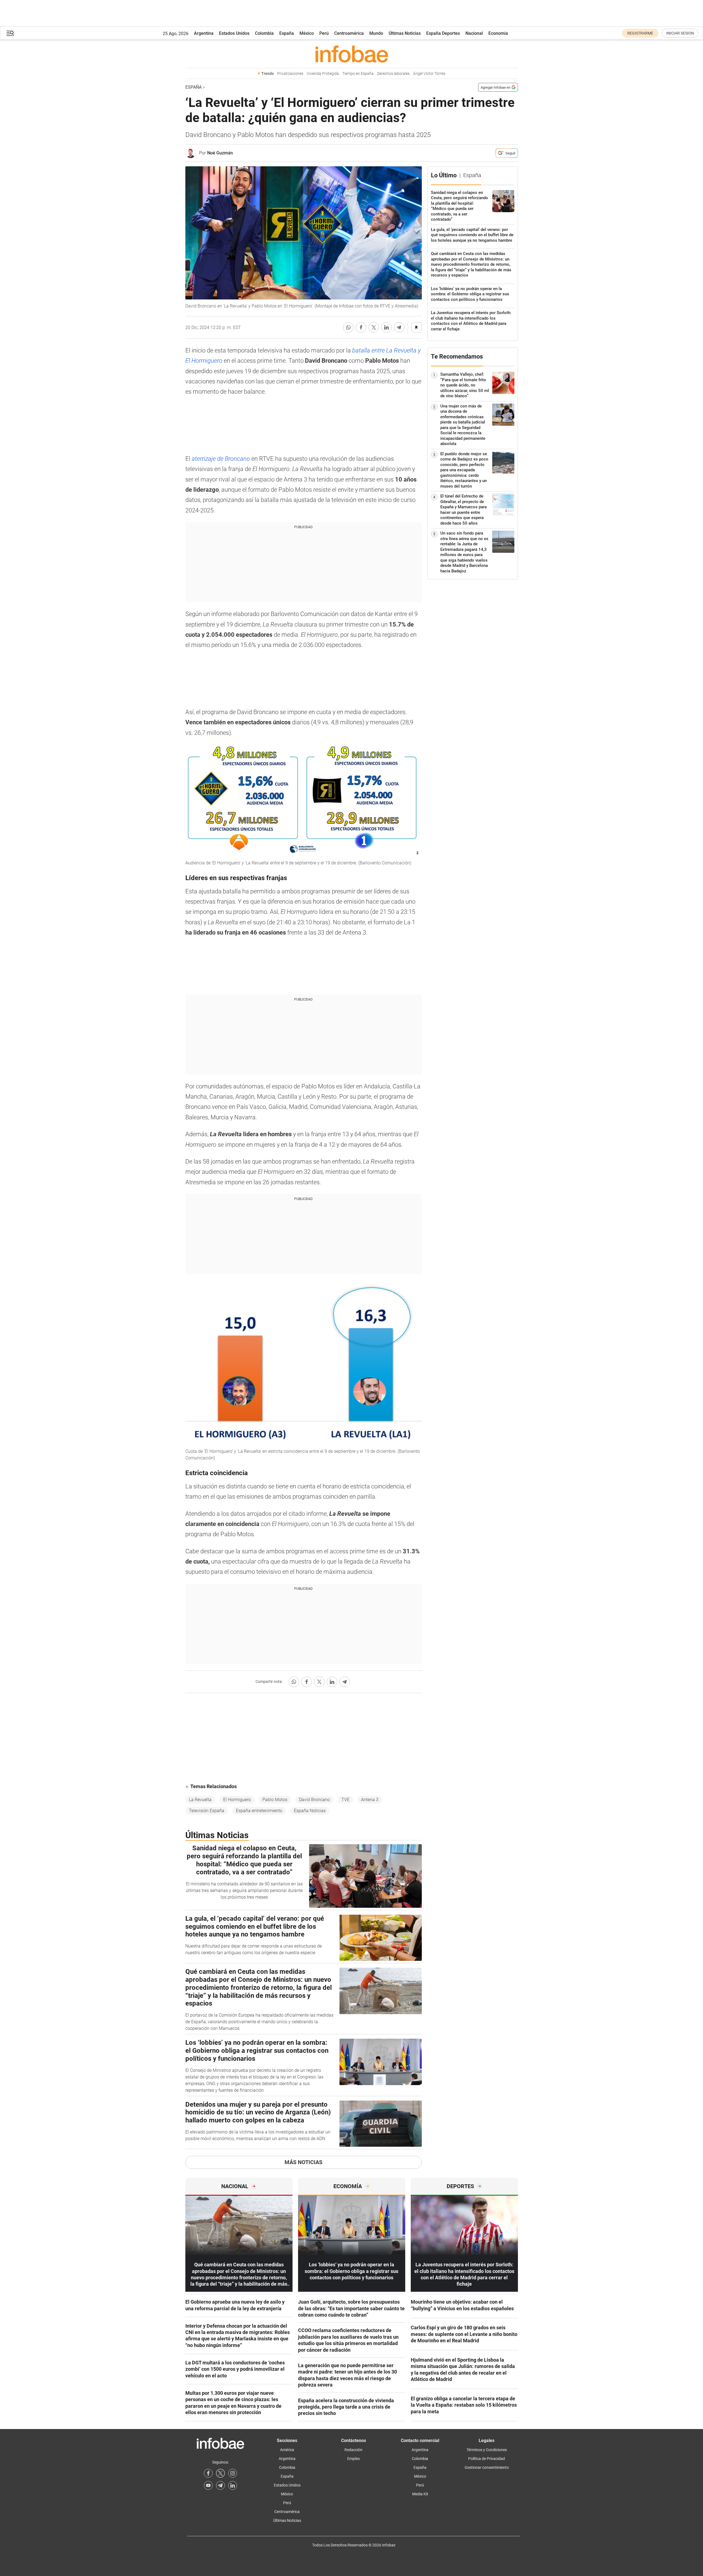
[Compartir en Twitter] (374, 327)
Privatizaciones (290, 74)
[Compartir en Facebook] (361, 327)
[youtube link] (208, 2485)
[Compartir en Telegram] (399, 327)
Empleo (354, 2459)
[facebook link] (208, 2473)
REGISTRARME (640, 33)
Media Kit (420, 2494)
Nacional (474, 33)
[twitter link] (220, 2473)
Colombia (264, 33)
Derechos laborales (393, 74)
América (287, 2450)
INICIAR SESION (680, 33)
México (307, 33)
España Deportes (443, 33)
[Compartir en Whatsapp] (348, 327)
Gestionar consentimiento (487, 2467)
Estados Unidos (234, 33)
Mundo (376, 33)
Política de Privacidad (487, 2459)
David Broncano (314, 1800)
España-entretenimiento (259, 1811)
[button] (10, 33)
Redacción (353, 2450)
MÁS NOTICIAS (303, 2162)
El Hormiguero (237, 1800)
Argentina (204, 33)
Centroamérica (349, 33)
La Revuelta (200, 1800)
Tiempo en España (358, 74)
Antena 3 (370, 1800)
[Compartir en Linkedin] (386, 327)
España (287, 33)
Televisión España (207, 1811)
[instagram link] (233, 2473)
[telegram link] (220, 2485)
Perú (324, 33)
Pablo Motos (275, 1800)
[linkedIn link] (233, 2485)
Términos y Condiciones (487, 2450)
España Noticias (310, 1811)
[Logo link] (352, 54)
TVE (345, 1800)
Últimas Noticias (405, 33)
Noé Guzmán (220, 153)
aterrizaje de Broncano (221, 459)
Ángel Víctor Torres (429, 74)
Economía (498, 33)
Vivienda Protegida (323, 74)
